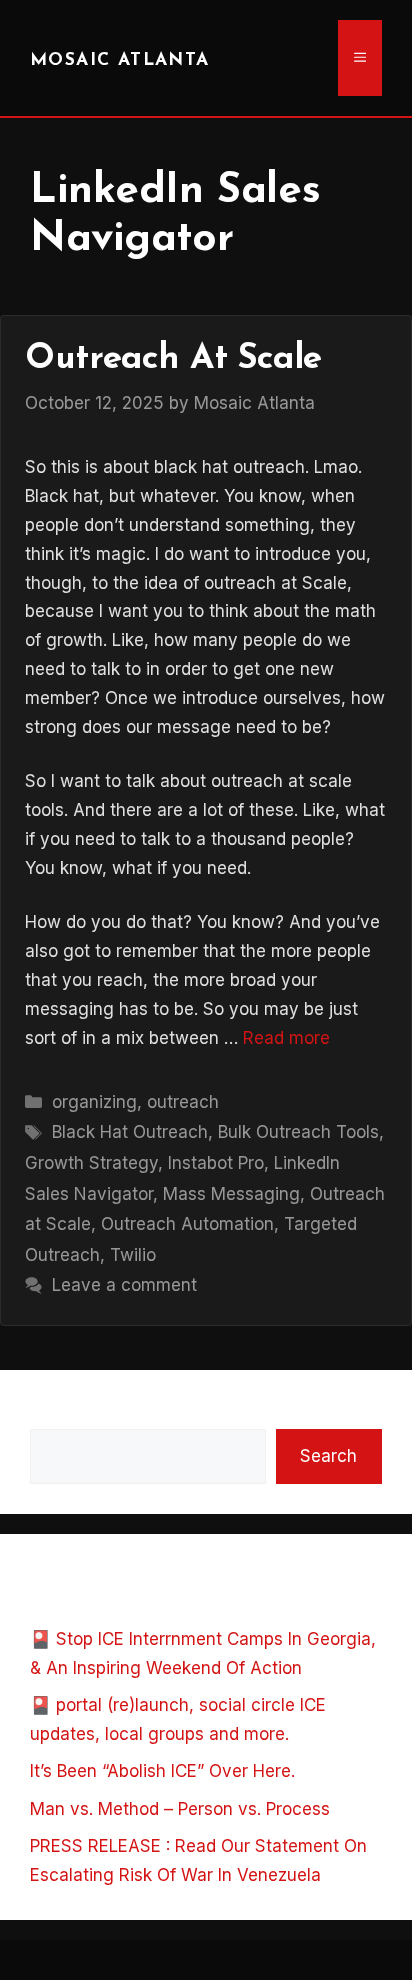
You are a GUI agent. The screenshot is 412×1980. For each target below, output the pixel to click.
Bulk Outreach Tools (298, 1132)
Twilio (133, 1255)
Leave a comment (124, 1285)
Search (58, 1414)
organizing (94, 1102)
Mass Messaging (231, 1194)
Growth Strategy (91, 1163)
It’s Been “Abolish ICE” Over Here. (162, 1771)
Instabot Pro (216, 1163)
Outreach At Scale (173, 359)
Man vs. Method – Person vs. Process (180, 1809)
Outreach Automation (187, 1224)
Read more (286, 1038)
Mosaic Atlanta (120, 60)
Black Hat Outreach (130, 1132)
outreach (183, 1102)
